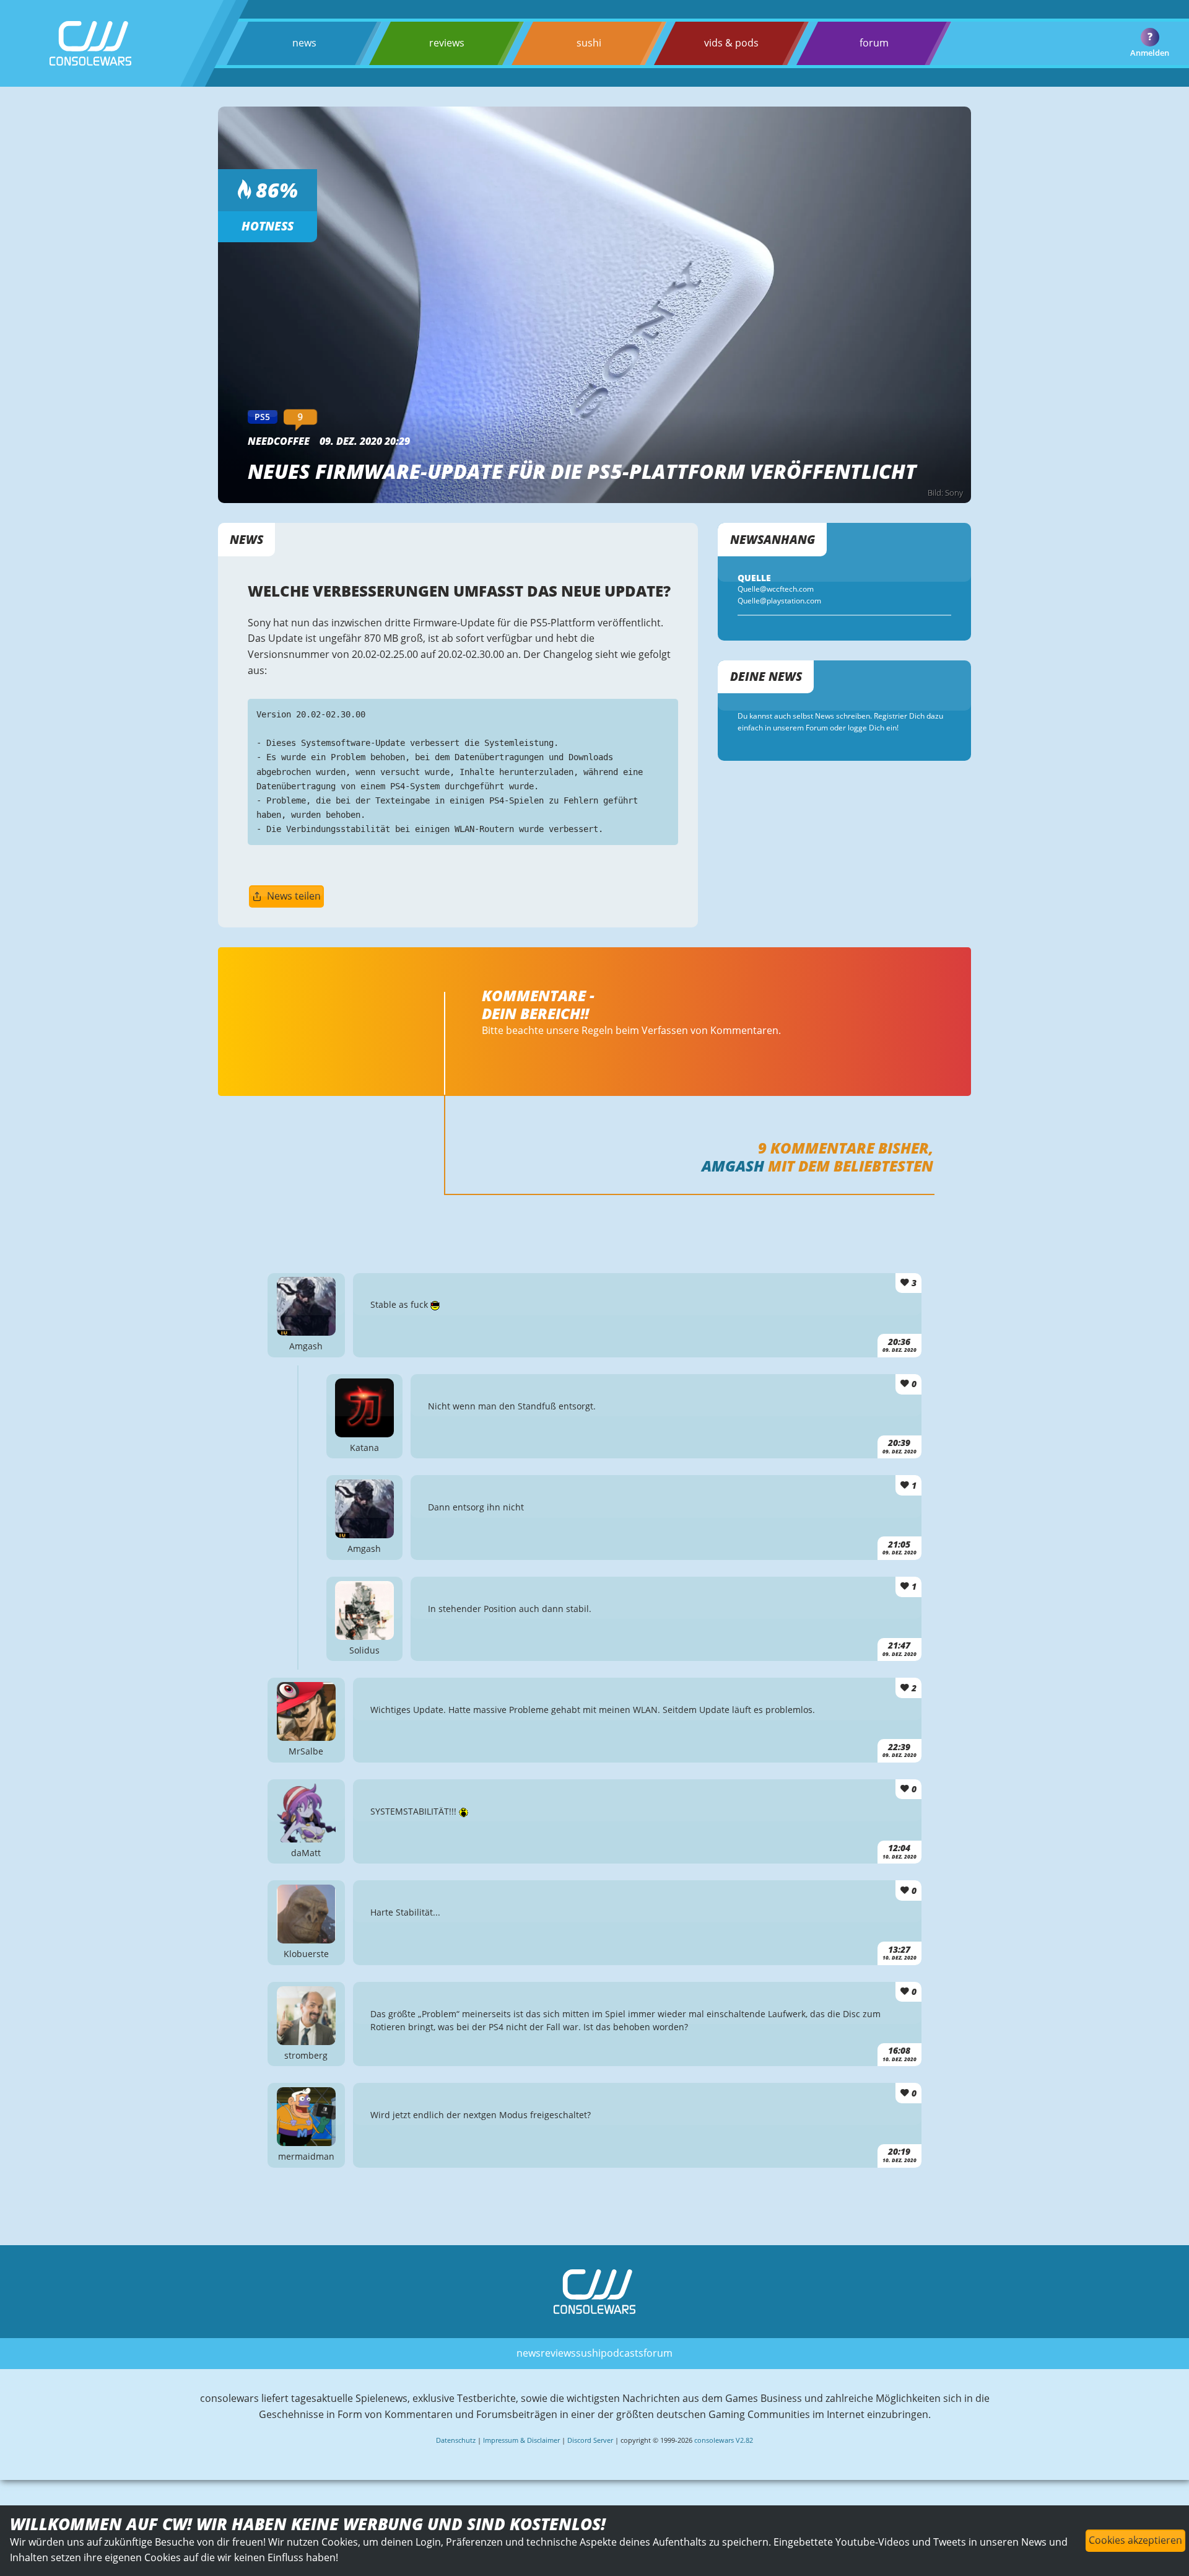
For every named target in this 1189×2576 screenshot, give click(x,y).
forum (874, 43)
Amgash (733, 1166)
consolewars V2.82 (724, 2440)
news (304, 43)
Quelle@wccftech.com (776, 589)
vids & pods (731, 43)
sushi (589, 43)
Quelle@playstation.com (779, 601)
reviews (447, 43)
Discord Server (590, 2440)
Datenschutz (456, 2440)
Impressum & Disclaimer (521, 2440)
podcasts (622, 2353)
